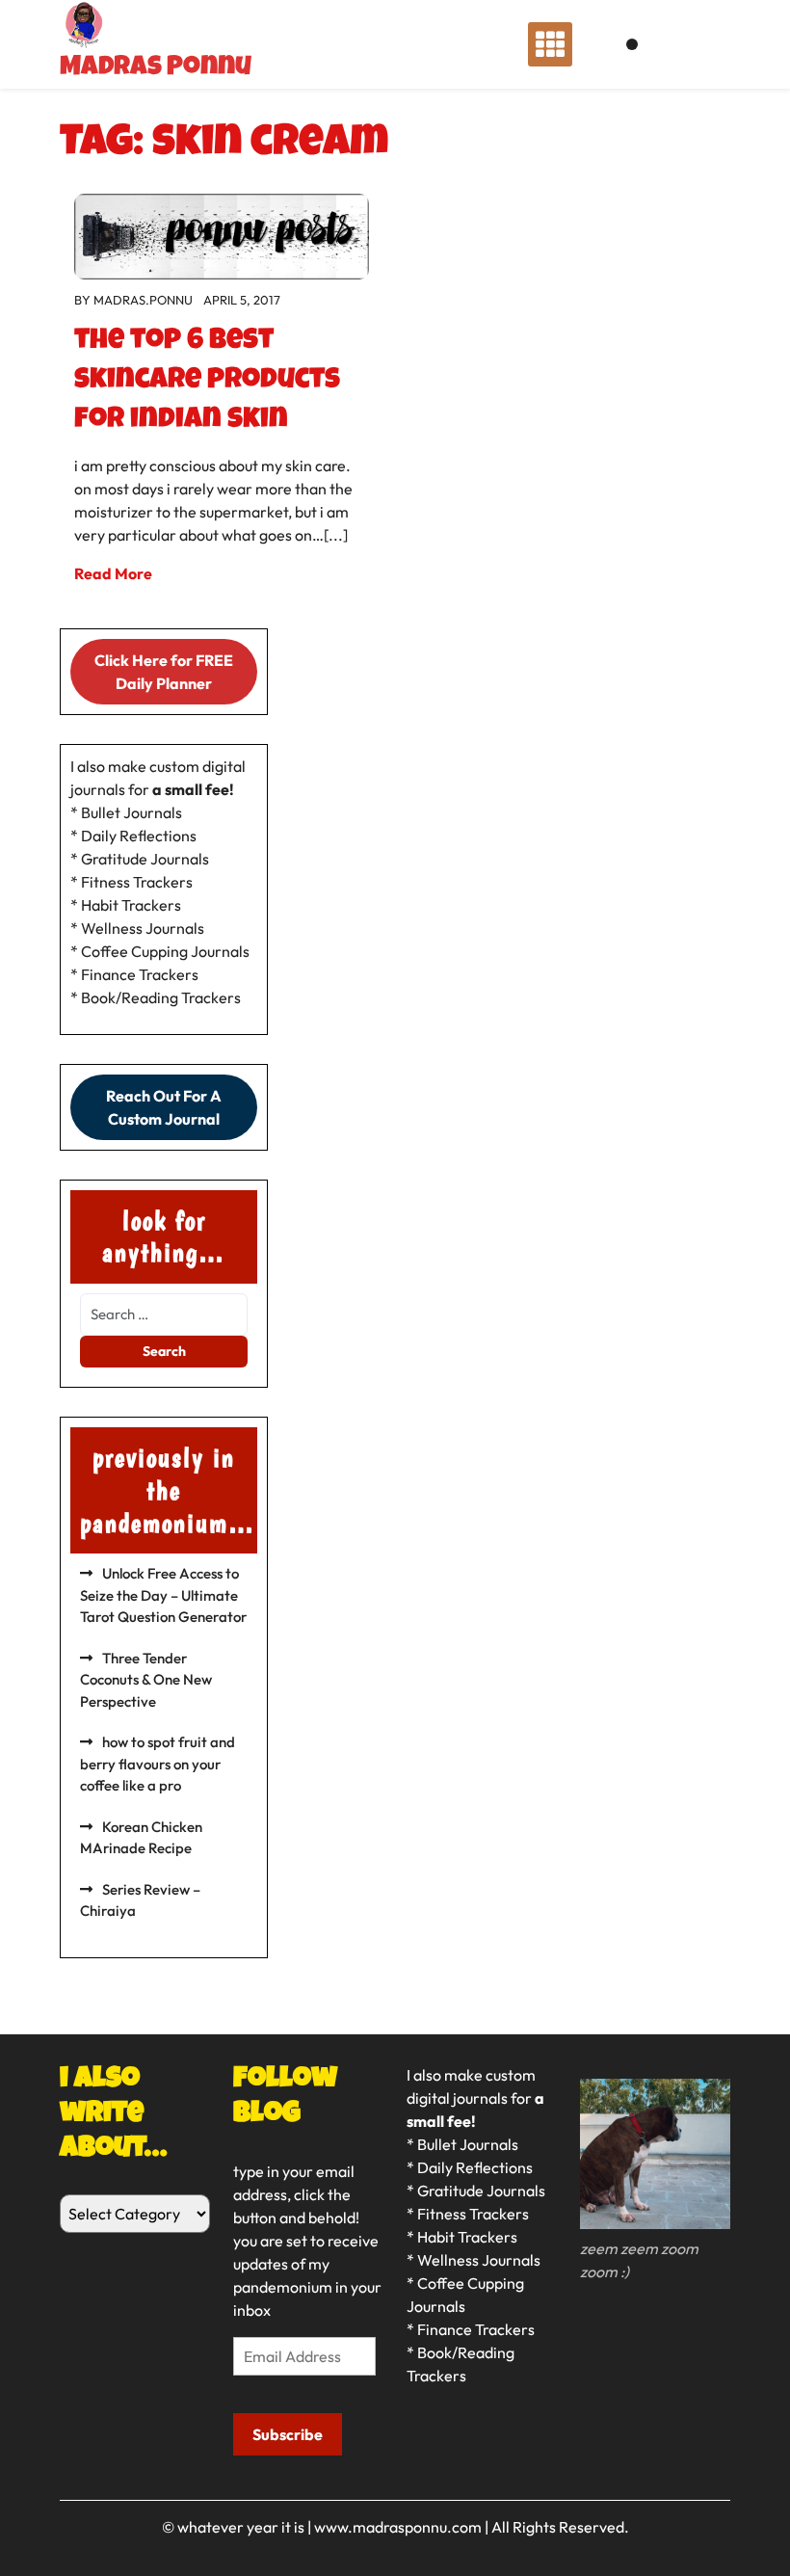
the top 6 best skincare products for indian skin (207, 382)
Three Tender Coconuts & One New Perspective (146, 1680)
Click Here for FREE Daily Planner (164, 672)
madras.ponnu (143, 300)
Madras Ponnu (156, 68)
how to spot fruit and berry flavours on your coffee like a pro (158, 1764)
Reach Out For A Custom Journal (164, 1107)
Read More (113, 573)
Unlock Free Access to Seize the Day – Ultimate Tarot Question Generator (163, 1595)
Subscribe (288, 2434)
